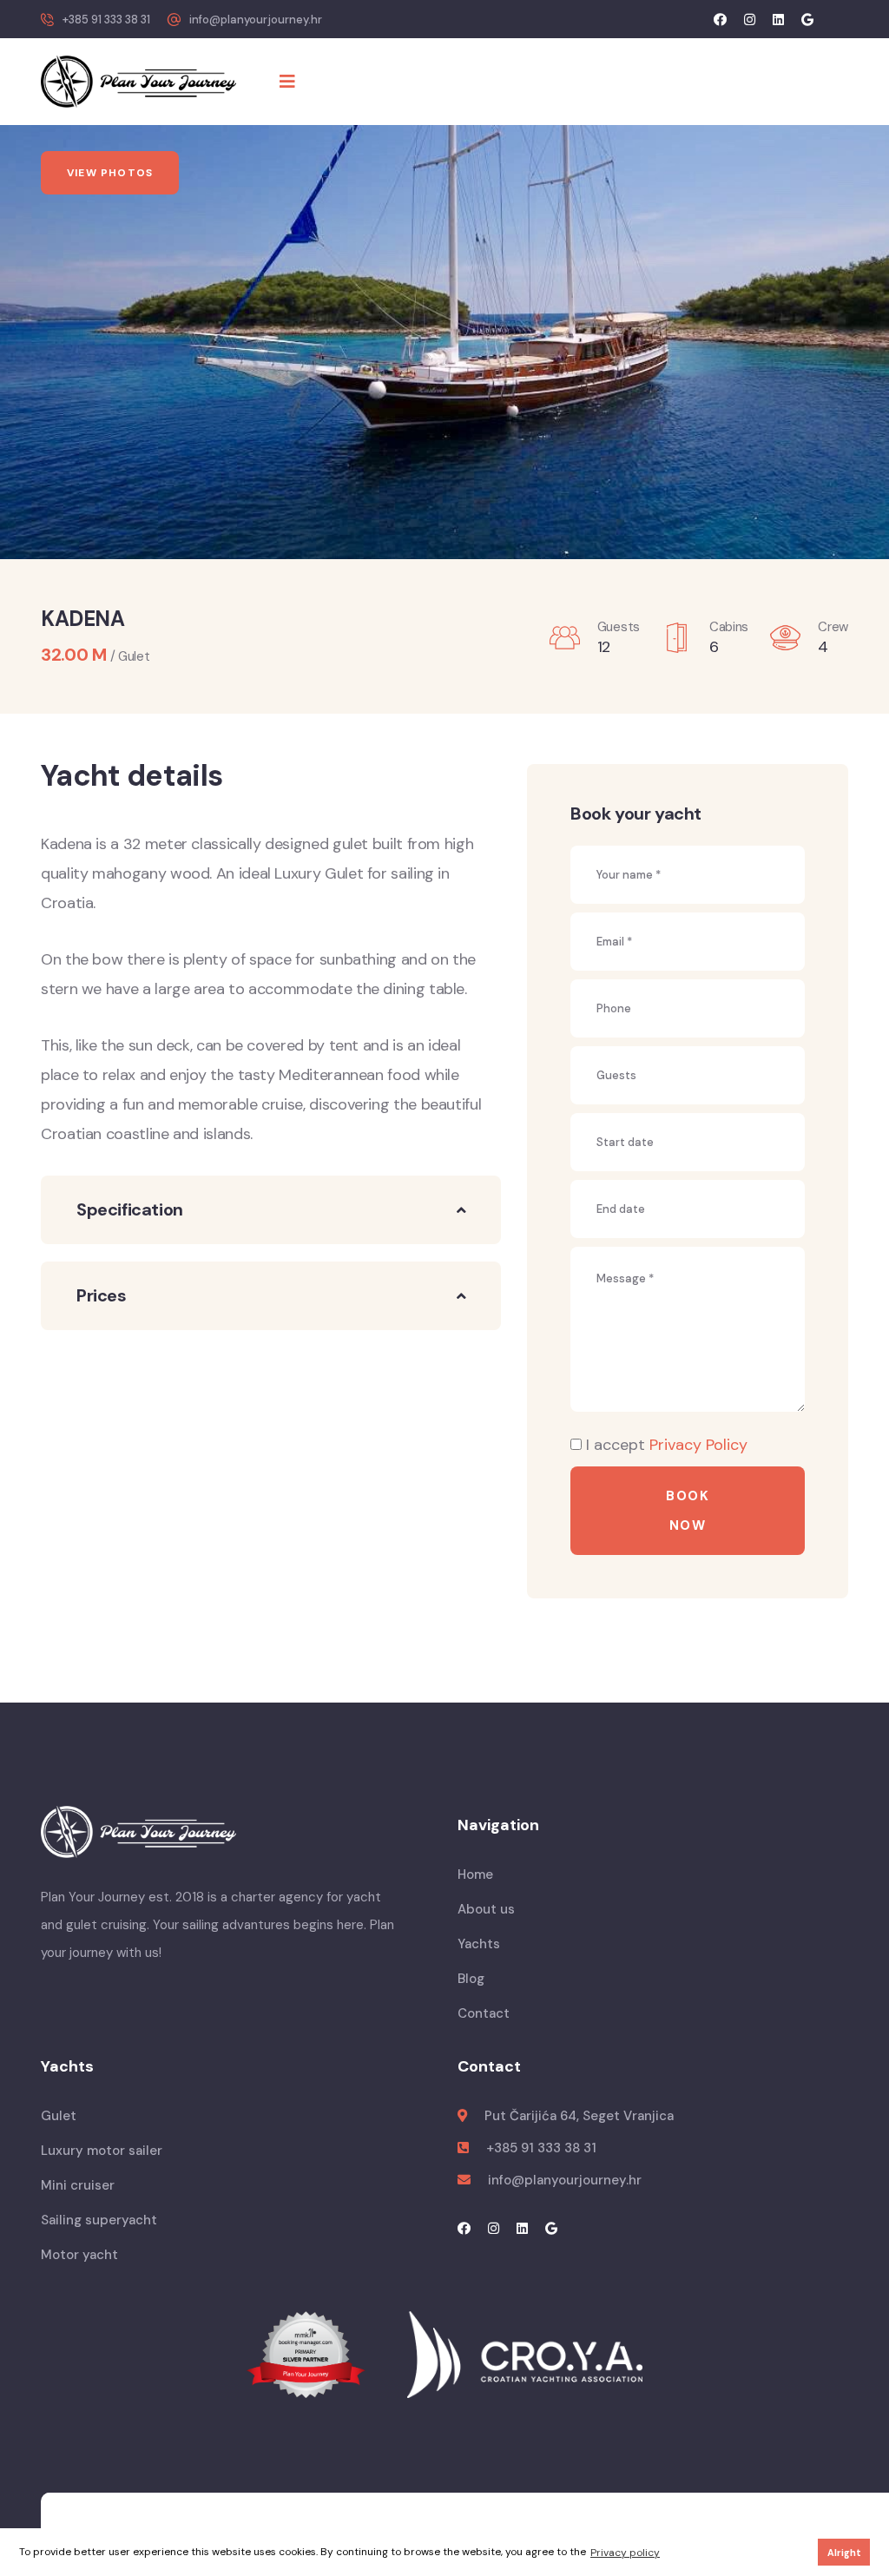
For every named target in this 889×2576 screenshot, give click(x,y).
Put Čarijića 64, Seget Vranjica (579, 2116)
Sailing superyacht (99, 2220)
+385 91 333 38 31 (106, 20)
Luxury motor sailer (102, 2151)
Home (475, 1874)
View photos (110, 173)
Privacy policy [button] (625, 2553)
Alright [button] (844, 2553)
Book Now (688, 1511)
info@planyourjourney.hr (256, 20)
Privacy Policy (698, 1445)
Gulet (59, 2116)
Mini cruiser (78, 2185)
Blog (471, 1979)
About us (486, 1909)
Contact (484, 2013)
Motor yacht (79, 2255)
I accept (667, 1445)
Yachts (479, 1944)
